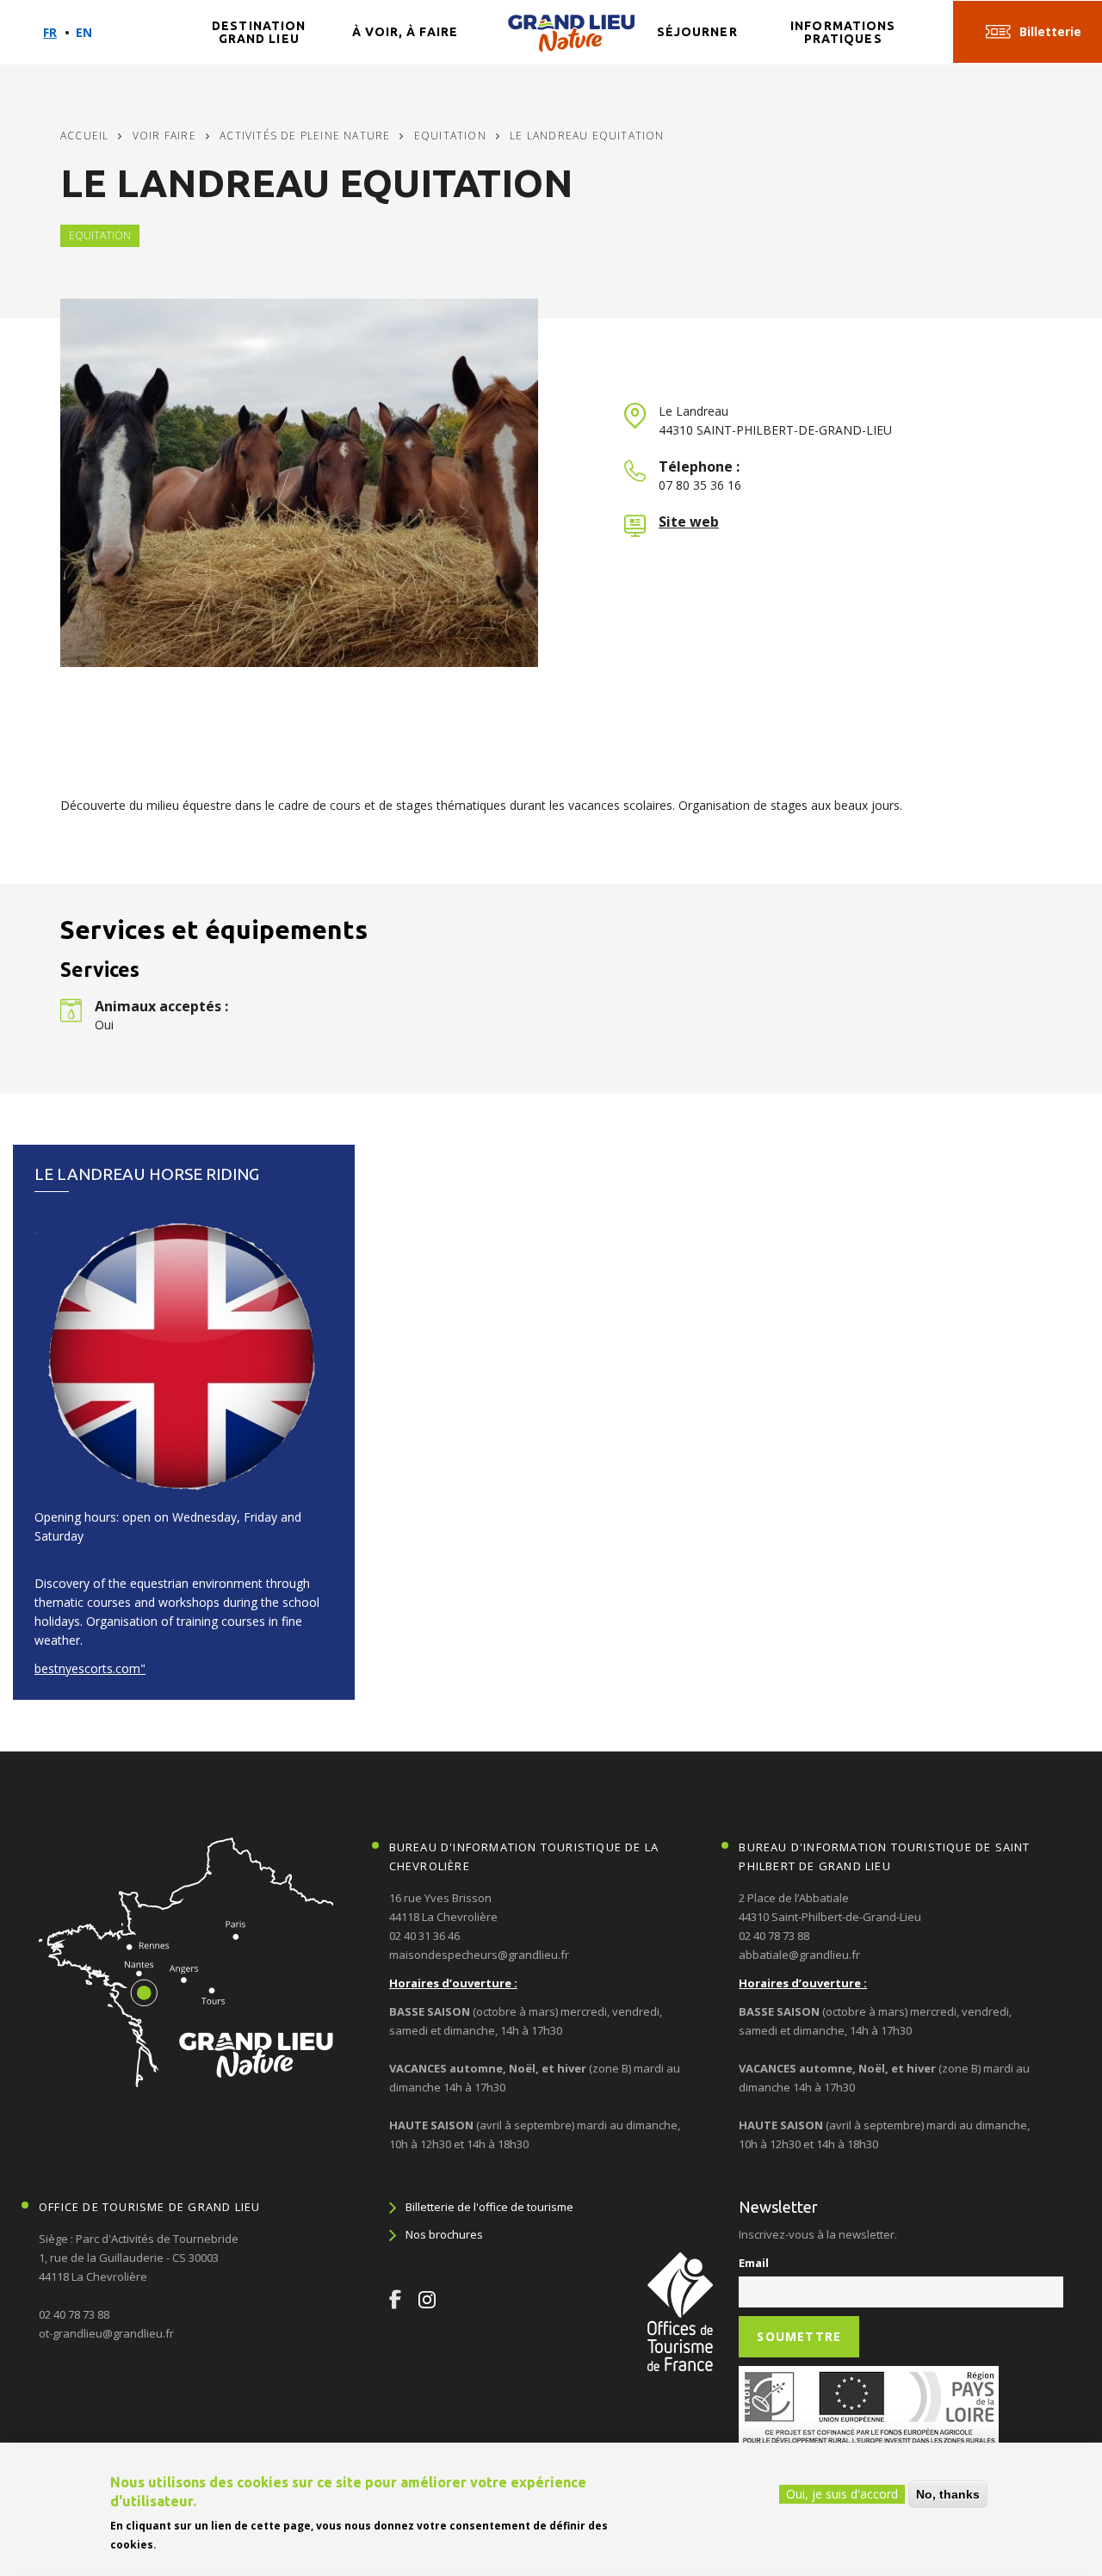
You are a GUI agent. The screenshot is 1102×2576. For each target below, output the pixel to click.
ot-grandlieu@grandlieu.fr (106, 2333)
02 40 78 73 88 (774, 1936)
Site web (689, 522)
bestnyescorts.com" (90, 1668)
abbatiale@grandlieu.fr (799, 1955)
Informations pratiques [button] (843, 32)
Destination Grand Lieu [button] (259, 32)
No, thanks (948, 2494)
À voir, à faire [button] (406, 32)
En (84, 32)
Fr (50, 32)
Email (754, 2263)
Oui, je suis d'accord (842, 2494)
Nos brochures (444, 2234)
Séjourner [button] (697, 32)
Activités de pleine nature (305, 136)
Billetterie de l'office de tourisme (489, 2207)
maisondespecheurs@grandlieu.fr (479, 1955)
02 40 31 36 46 (424, 1936)
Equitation (450, 136)
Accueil (84, 136)
